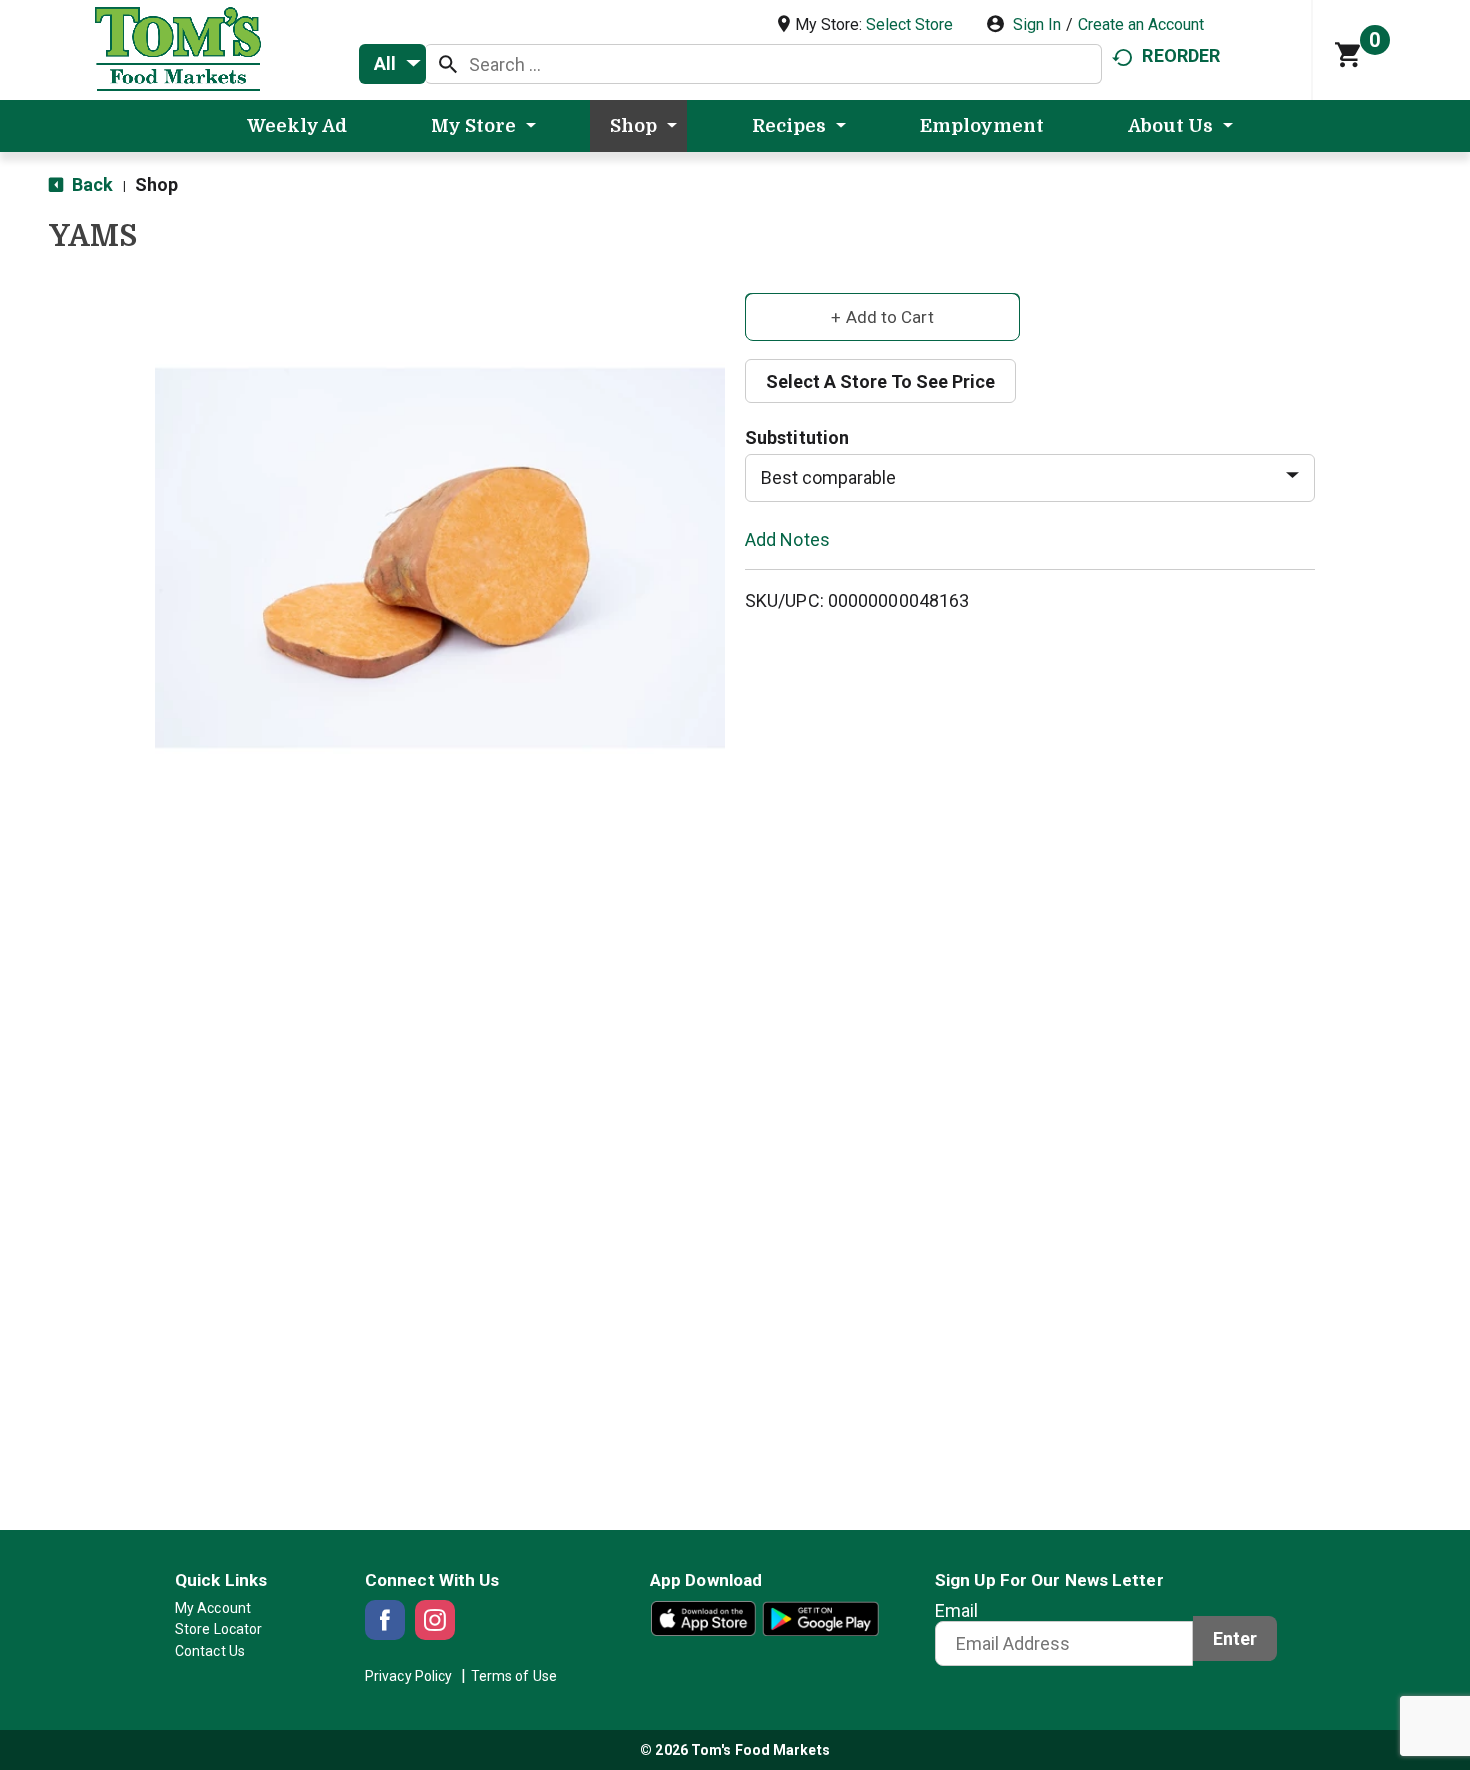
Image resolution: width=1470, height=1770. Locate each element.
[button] (882, 316)
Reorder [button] (1181, 55)
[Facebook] (385, 1620)
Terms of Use (514, 1676)
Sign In (1037, 24)
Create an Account (1141, 24)
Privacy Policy (408, 1676)
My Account (213, 1608)
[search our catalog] (448, 64)
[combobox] (392, 64)
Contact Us (210, 1651)
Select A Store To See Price (880, 381)
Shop (156, 184)
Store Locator (218, 1629)
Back (91, 184)
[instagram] (435, 1620)
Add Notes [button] (787, 538)
